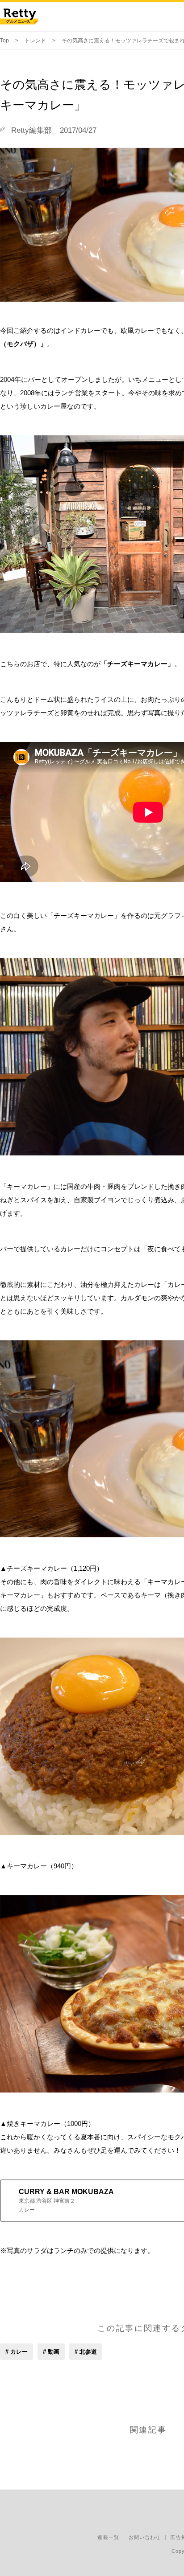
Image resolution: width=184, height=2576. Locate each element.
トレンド (35, 41)
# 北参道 (86, 2352)
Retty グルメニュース (19, 16)
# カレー (17, 2352)
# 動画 (51, 2352)
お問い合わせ (145, 2537)
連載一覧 (108, 2537)
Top (4, 41)
